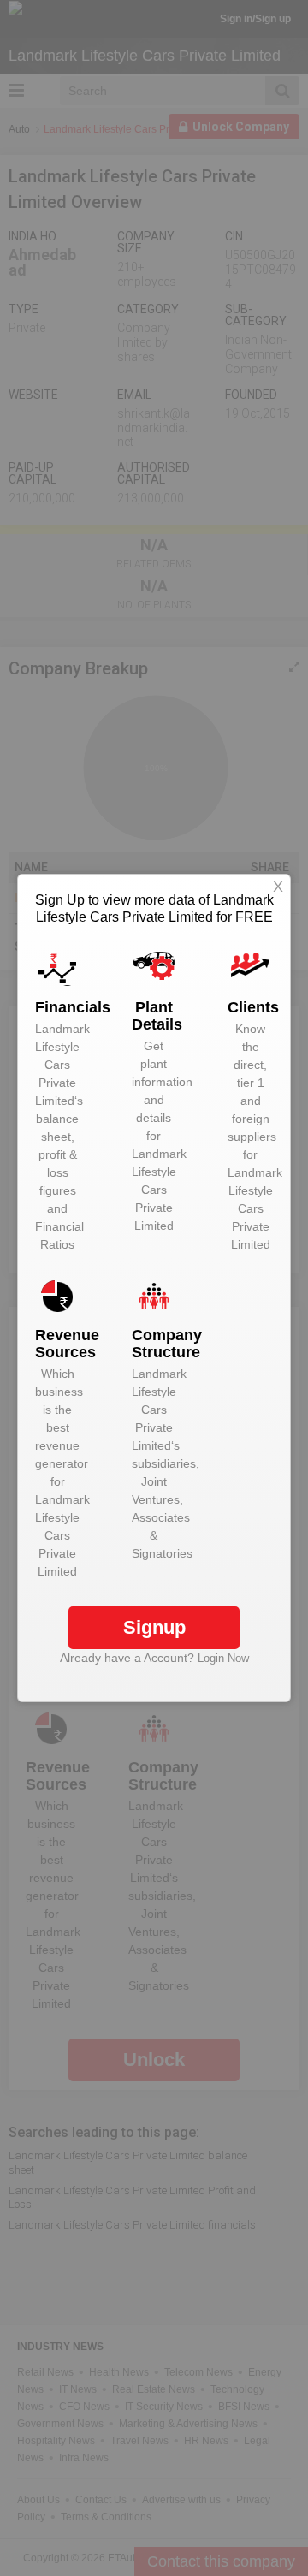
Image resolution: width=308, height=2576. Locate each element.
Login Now (223, 1658)
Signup (154, 1627)
